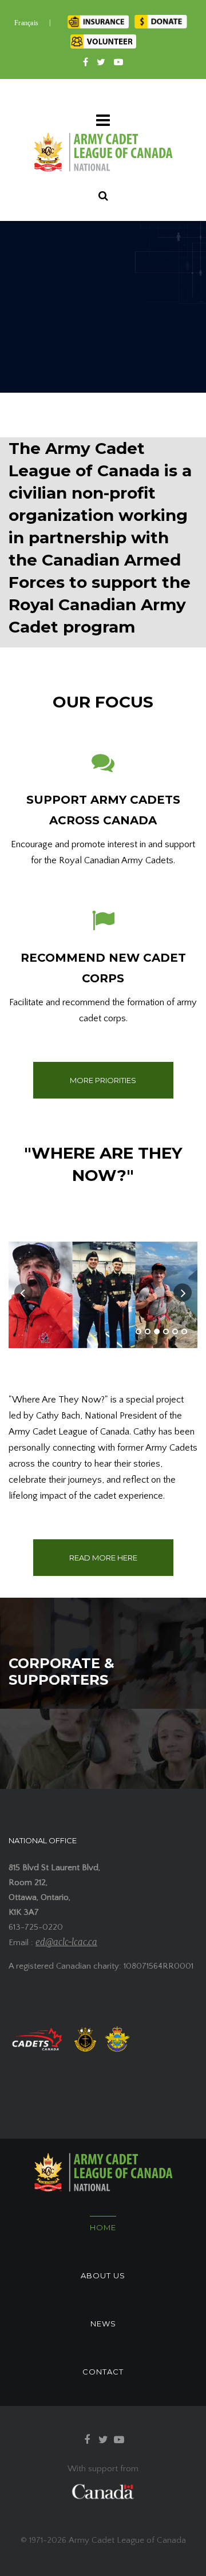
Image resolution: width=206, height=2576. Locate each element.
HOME (103, 2227)
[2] (148, 1332)
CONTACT (103, 2372)
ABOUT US (103, 2275)
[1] (138, 1332)
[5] (175, 1332)
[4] (166, 1332)
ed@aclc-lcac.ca (66, 1942)
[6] (184, 1332)
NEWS (103, 2324)
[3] (157, 1332)
